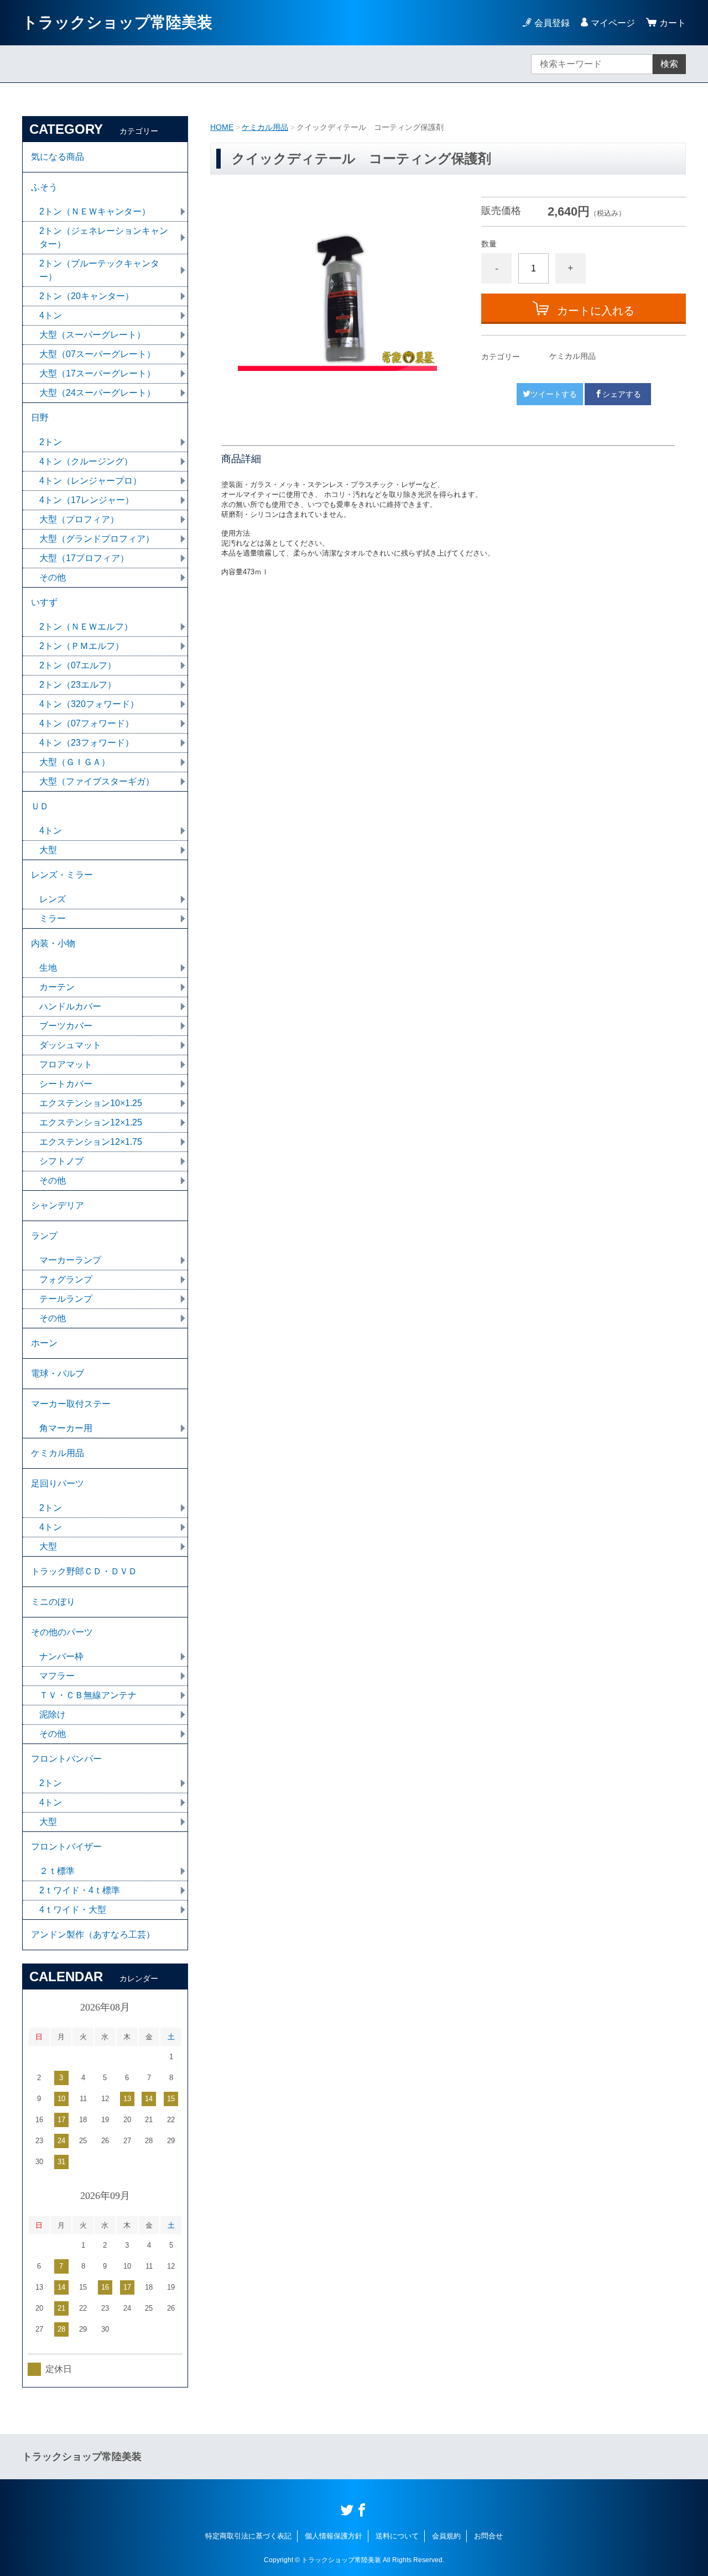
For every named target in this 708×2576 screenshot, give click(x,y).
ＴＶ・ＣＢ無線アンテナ (88, 1695)
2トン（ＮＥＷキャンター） (95, 211)
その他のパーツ (62, 1632)
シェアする (622, 394)
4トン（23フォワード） (87, 743)
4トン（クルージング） (86, 461)
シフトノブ (61, 1161)
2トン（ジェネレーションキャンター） (104, 237)
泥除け (53, 1714)
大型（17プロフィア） (84, 558)
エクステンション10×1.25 (91, 1103)
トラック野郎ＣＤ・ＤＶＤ (84, 1571)
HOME (222, 127)
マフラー (57, 1676)
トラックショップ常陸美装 (117, 22)
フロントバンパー (66, 1759)
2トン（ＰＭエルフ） (82, 646)
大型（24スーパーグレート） (97, 393)
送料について (397, 2536)
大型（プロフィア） (79, 519)
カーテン (57, 987)
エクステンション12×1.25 (91, 1122)
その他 (53, 577)
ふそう (44, 187)
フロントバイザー (66, 1847)
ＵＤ (40, 806)
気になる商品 (58, 157)
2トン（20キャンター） (87, 296)
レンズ (53, 899)
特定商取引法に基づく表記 (248, 2536)
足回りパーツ (58, 1483)
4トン (51, 315)
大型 (48, 850)
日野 (40, 418)
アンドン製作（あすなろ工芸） (93, 1934)
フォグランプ (66, 1279)
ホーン (44, 1343)
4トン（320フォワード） (89, 704)
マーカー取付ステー (71, 1404)
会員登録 (552, 23)
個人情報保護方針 (334, 2536)
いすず (44, 602)
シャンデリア (58, 1205)
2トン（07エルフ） (78, 665)
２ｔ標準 (57, 1871)
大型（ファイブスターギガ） (97, 781)
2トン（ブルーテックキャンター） (99, 270)
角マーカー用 (66, 1428)
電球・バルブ (58, 1373)
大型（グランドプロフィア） (97, 539)
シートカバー (66, 1084)
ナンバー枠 (61, 1656)
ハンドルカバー (70, 1006)
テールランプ (66, 1299)
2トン (51, 442)
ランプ (44, 1236)
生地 (48, 968)
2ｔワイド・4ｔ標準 (80, 1890)
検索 (669, 64)
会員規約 (446, 2536)
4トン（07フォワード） (87, 723)
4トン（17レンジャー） (87, 500)
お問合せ (488, 2536)
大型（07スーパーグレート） (97, 354)
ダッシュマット (70, 1045)
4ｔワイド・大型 (73, 1910)
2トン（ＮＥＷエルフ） (86, 627)
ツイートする (554, 394)
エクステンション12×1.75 (91, 1142)
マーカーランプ (70, 1260)
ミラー (53, 918)
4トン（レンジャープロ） (90, 481)
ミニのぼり (53, 1602)
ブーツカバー (66, 1026)
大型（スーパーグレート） (92, 335)
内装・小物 (53, 943)
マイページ (613, 23)
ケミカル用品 (265, 127)
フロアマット (66, 1064)
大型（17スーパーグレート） (97, 373)
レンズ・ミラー (62, 875)
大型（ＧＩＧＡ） (75, 762)
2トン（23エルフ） (78, 685)
